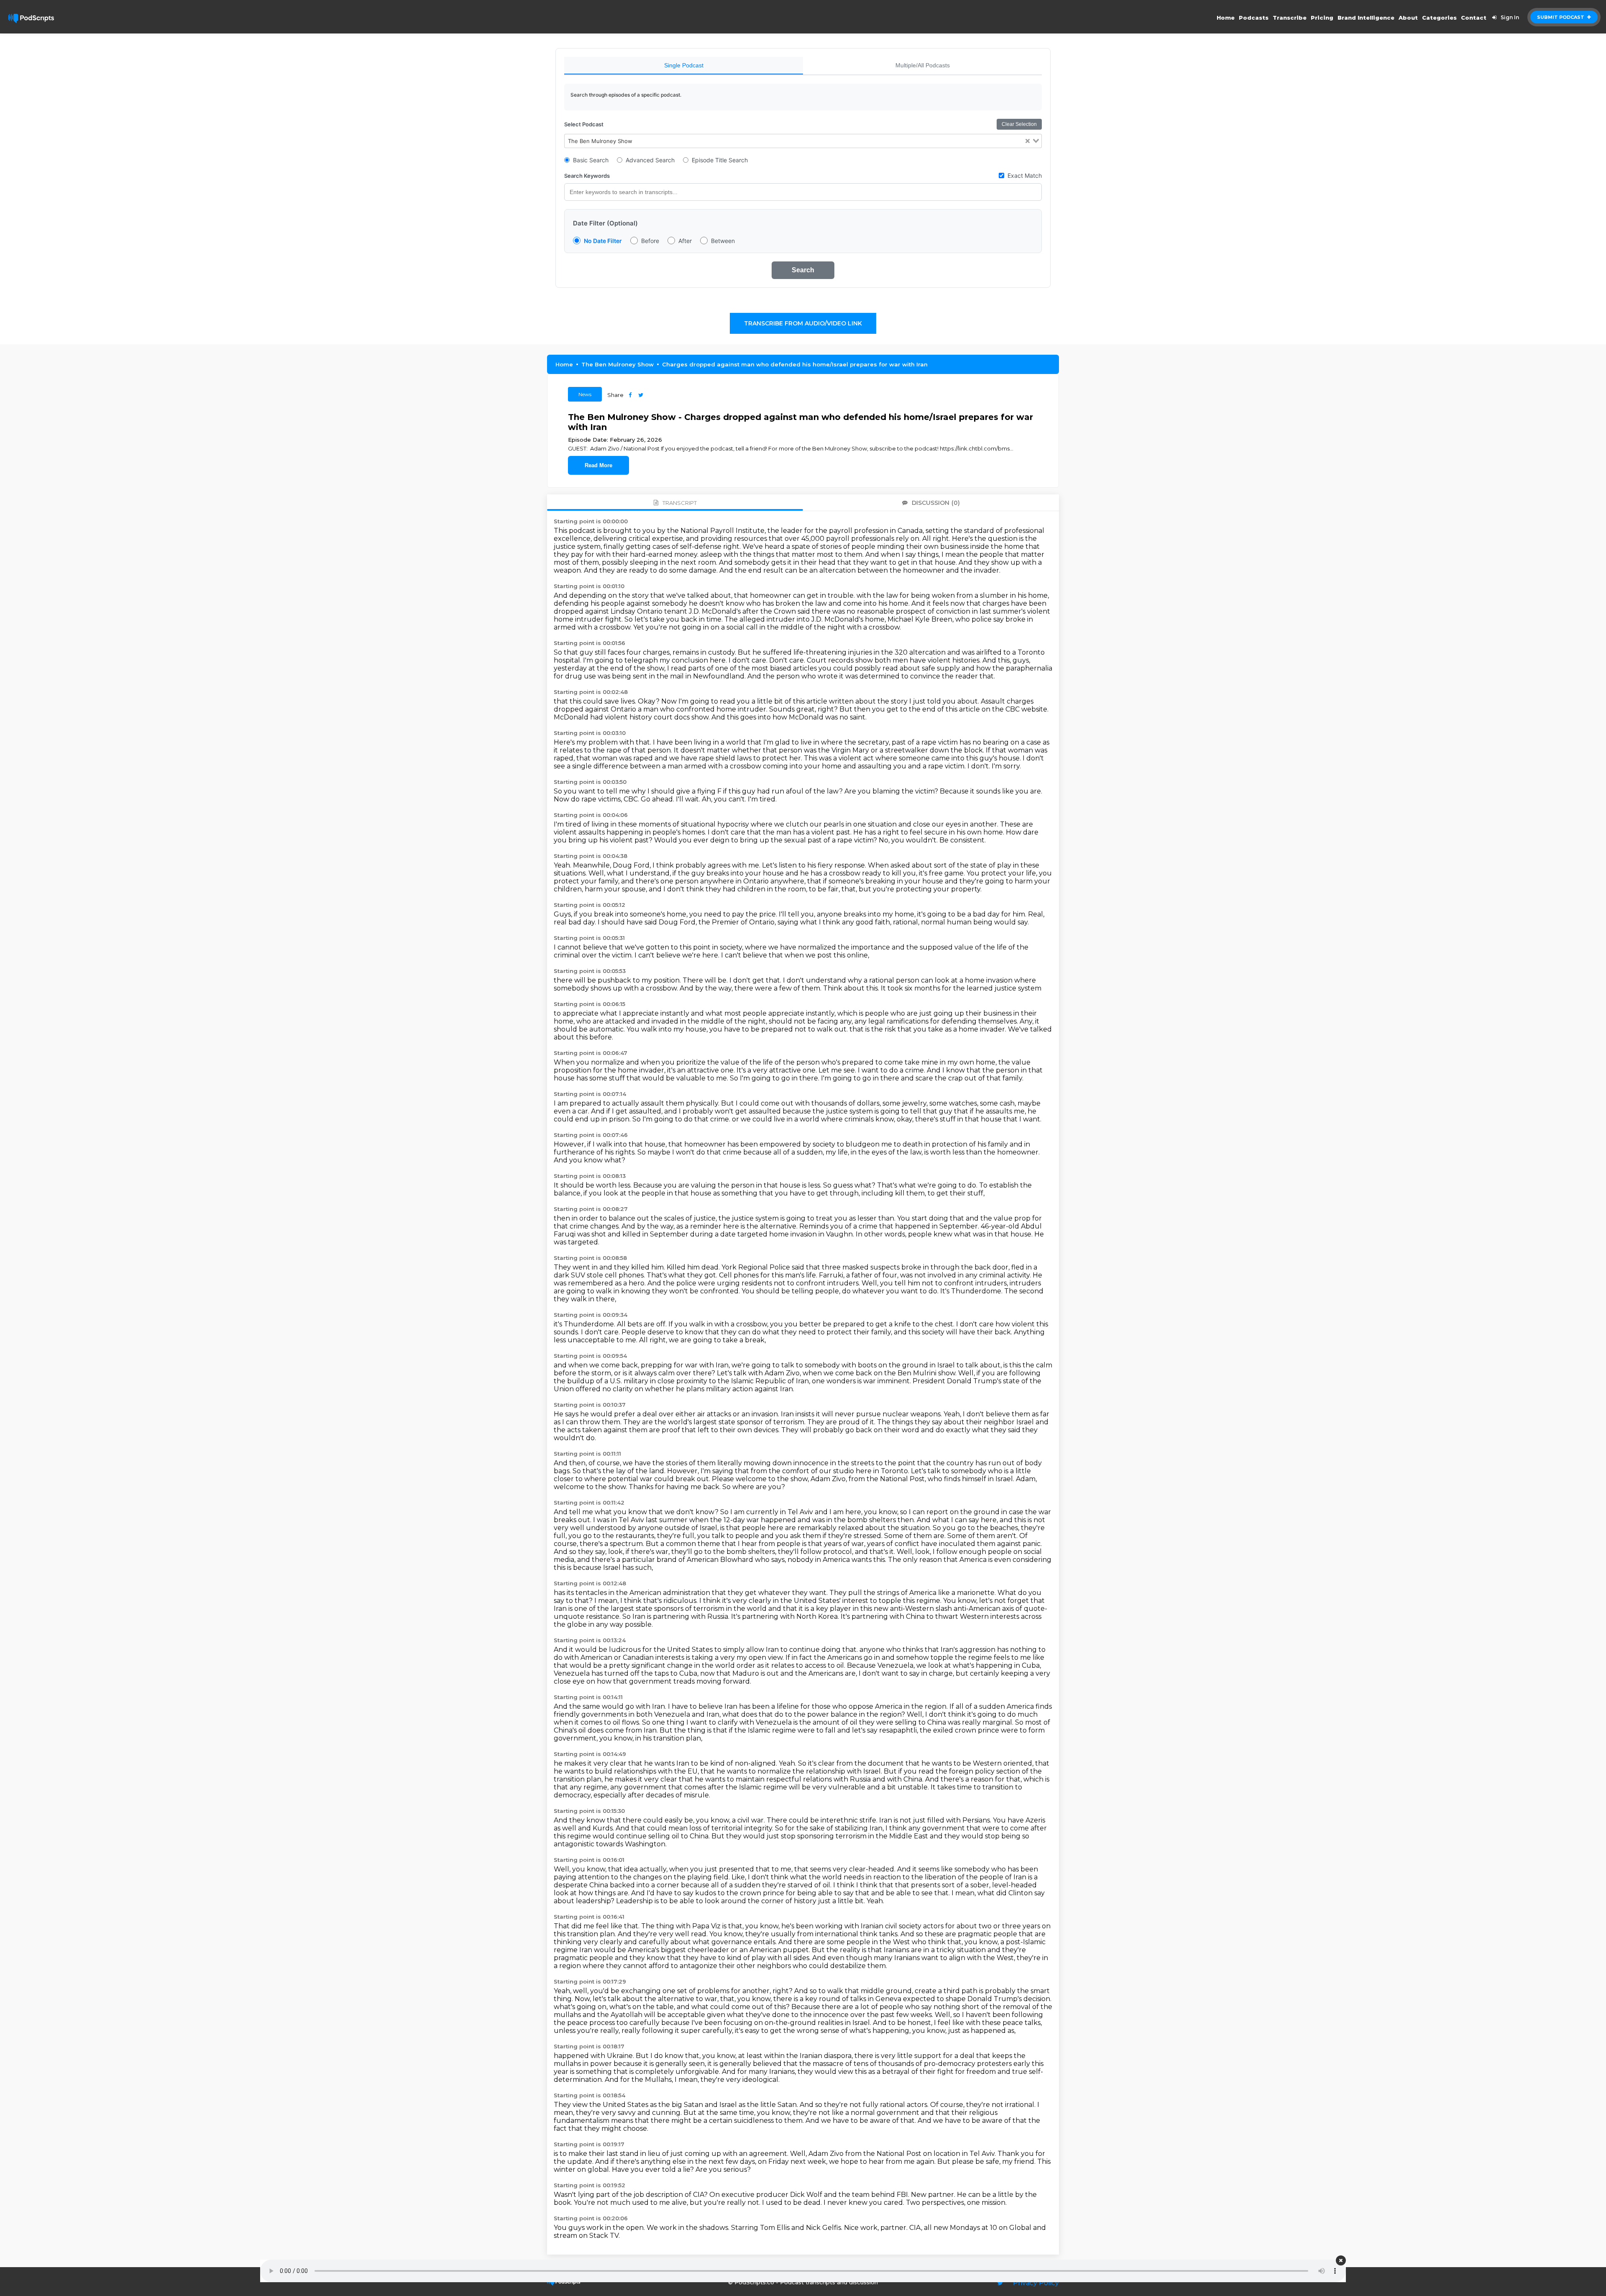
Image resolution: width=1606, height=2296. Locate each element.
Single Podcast (684, 65)
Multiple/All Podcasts (923, 65)
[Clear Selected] (1028, 141)
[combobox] (803, 141)
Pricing (1322, 18)
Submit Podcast (1561, 17)
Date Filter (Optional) (605, 223)
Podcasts (1254, 18)
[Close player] (1341, 2260)
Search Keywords (587, 176)
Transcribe (1290, 18)
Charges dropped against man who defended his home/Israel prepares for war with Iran (795, 364)
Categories (1439, 18)
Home (1226, 18)
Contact (1474, 18)
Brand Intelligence (1366, 18)
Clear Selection (1019, 124)
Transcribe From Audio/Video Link (803, 323)
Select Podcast (584, 124)
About (1408, 18)
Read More (598, 465)
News (585, 394)
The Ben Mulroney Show (618, 364)
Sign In (1510, 17)
